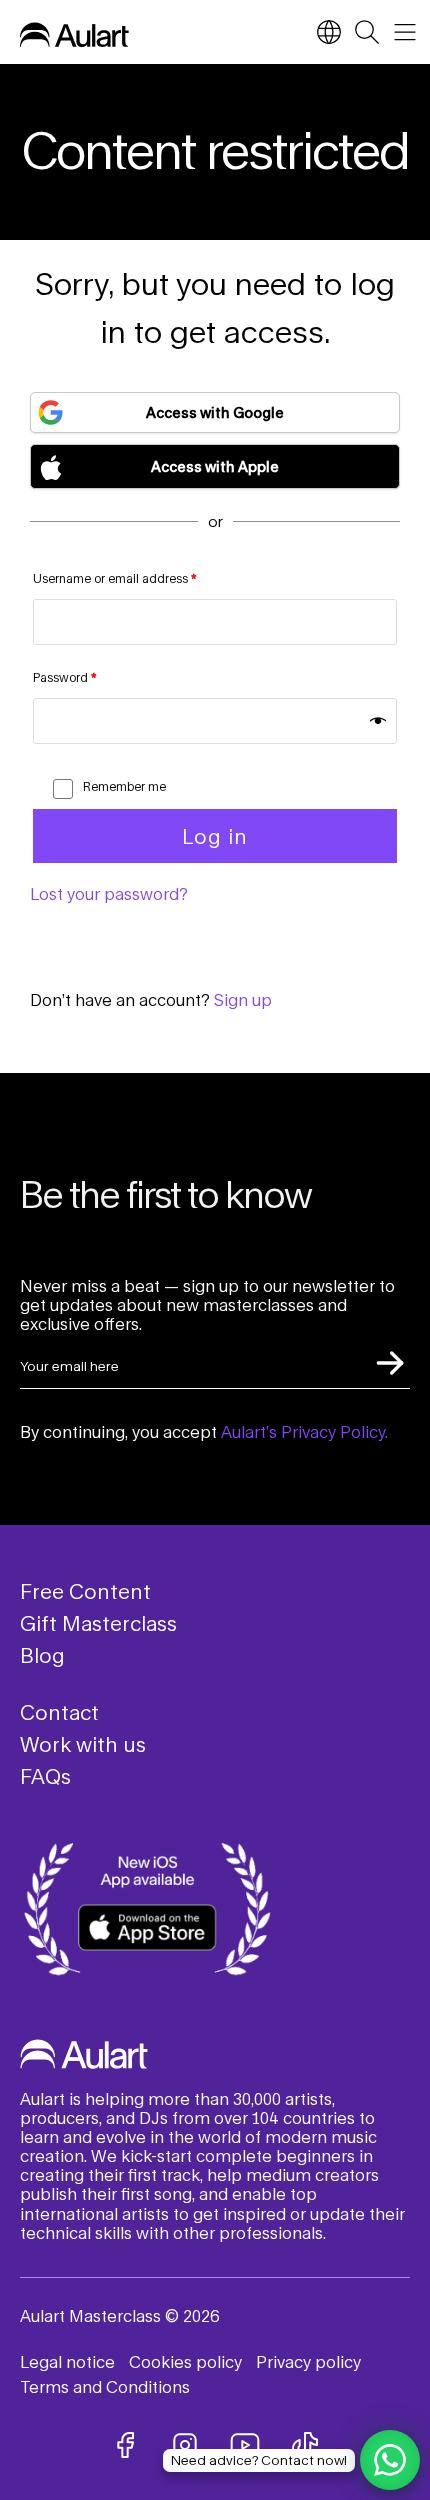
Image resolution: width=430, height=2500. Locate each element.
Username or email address (115, 578)
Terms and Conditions (105, 2386)
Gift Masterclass (98, 1623)
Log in (215, 836)
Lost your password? (109, 893)
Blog (42, 1655)
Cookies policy (185, 2361)
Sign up (243, 999)
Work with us (83, 1744)
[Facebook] (125, 2445)
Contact (59, 1712)
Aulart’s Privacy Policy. (304, 1431)
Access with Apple (215, 466)
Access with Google (215, 412)
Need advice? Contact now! (259, 2460)
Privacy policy (308, 2361)
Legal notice (67, 2361)
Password (65, 677)
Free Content (85, 1591)
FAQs (45, 1776)
